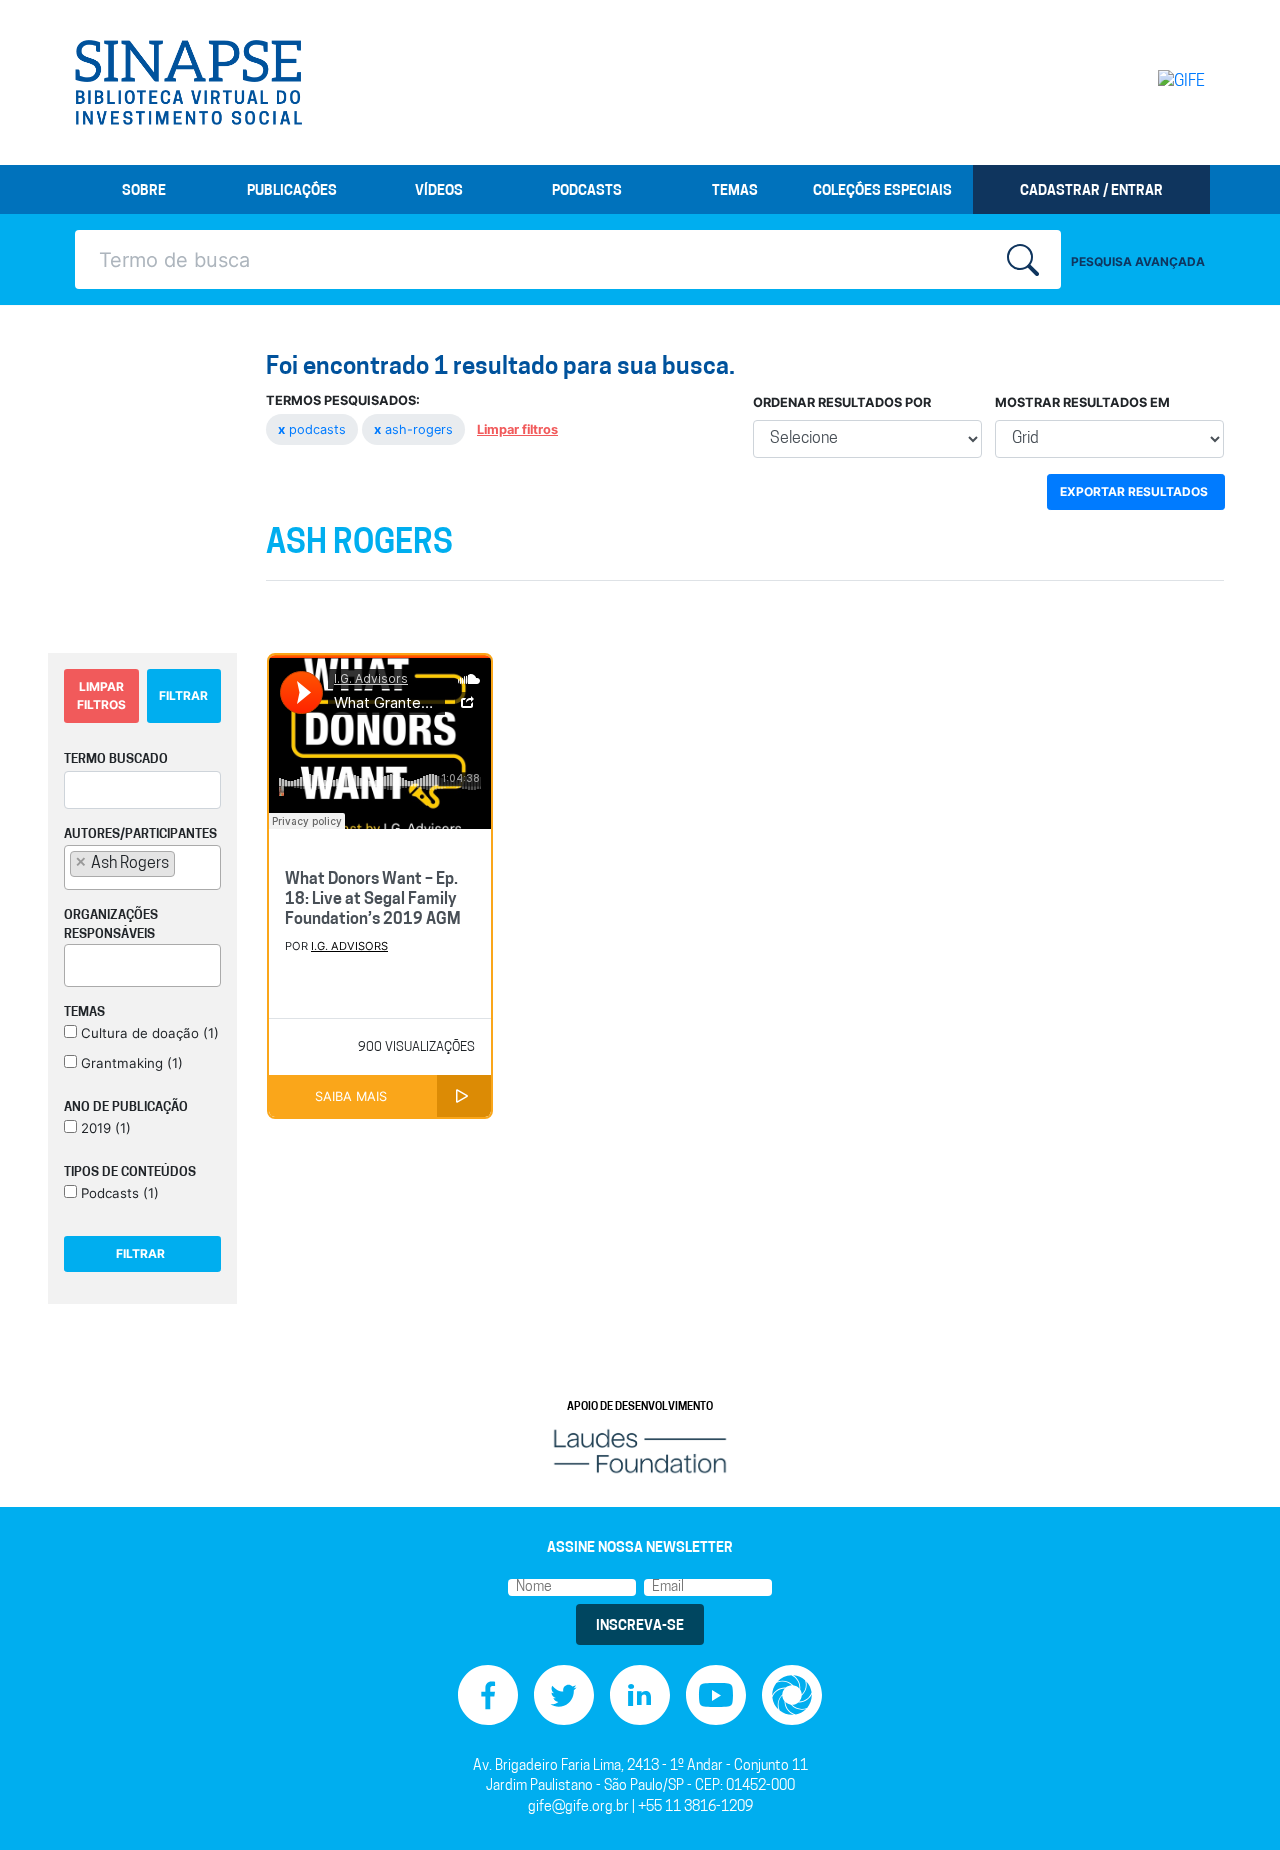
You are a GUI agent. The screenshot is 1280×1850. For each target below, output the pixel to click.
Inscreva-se (640, 1626)
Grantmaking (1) (130, 1063)
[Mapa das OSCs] (792, 1695)
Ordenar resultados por (842, 402)
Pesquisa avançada (1138, 261)
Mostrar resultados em (1082, 402)
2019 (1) (104, 1128)
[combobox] (142, 867)
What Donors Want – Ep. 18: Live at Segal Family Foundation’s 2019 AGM (373, 900)
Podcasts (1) (118, 1193)
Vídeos (439, 191)
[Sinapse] (188, 83)
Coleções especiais (882, 191)
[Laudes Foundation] (640, 1451)
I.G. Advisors (349, 946)
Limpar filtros (517, 429)
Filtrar (183, 695)
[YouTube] (716, 1695)
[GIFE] (1139, 82)
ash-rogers (415, 429)
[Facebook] (488, 1695)
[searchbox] (186, 863)
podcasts (314, 429)
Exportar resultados (1134, 491)
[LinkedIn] (640, 1695)
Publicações (292, 191)
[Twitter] (564, 1695)
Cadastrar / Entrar (1091, 191)
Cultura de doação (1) (148, 1033)
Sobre (144, 191)
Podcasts (587, 191)
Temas (735, 191)
